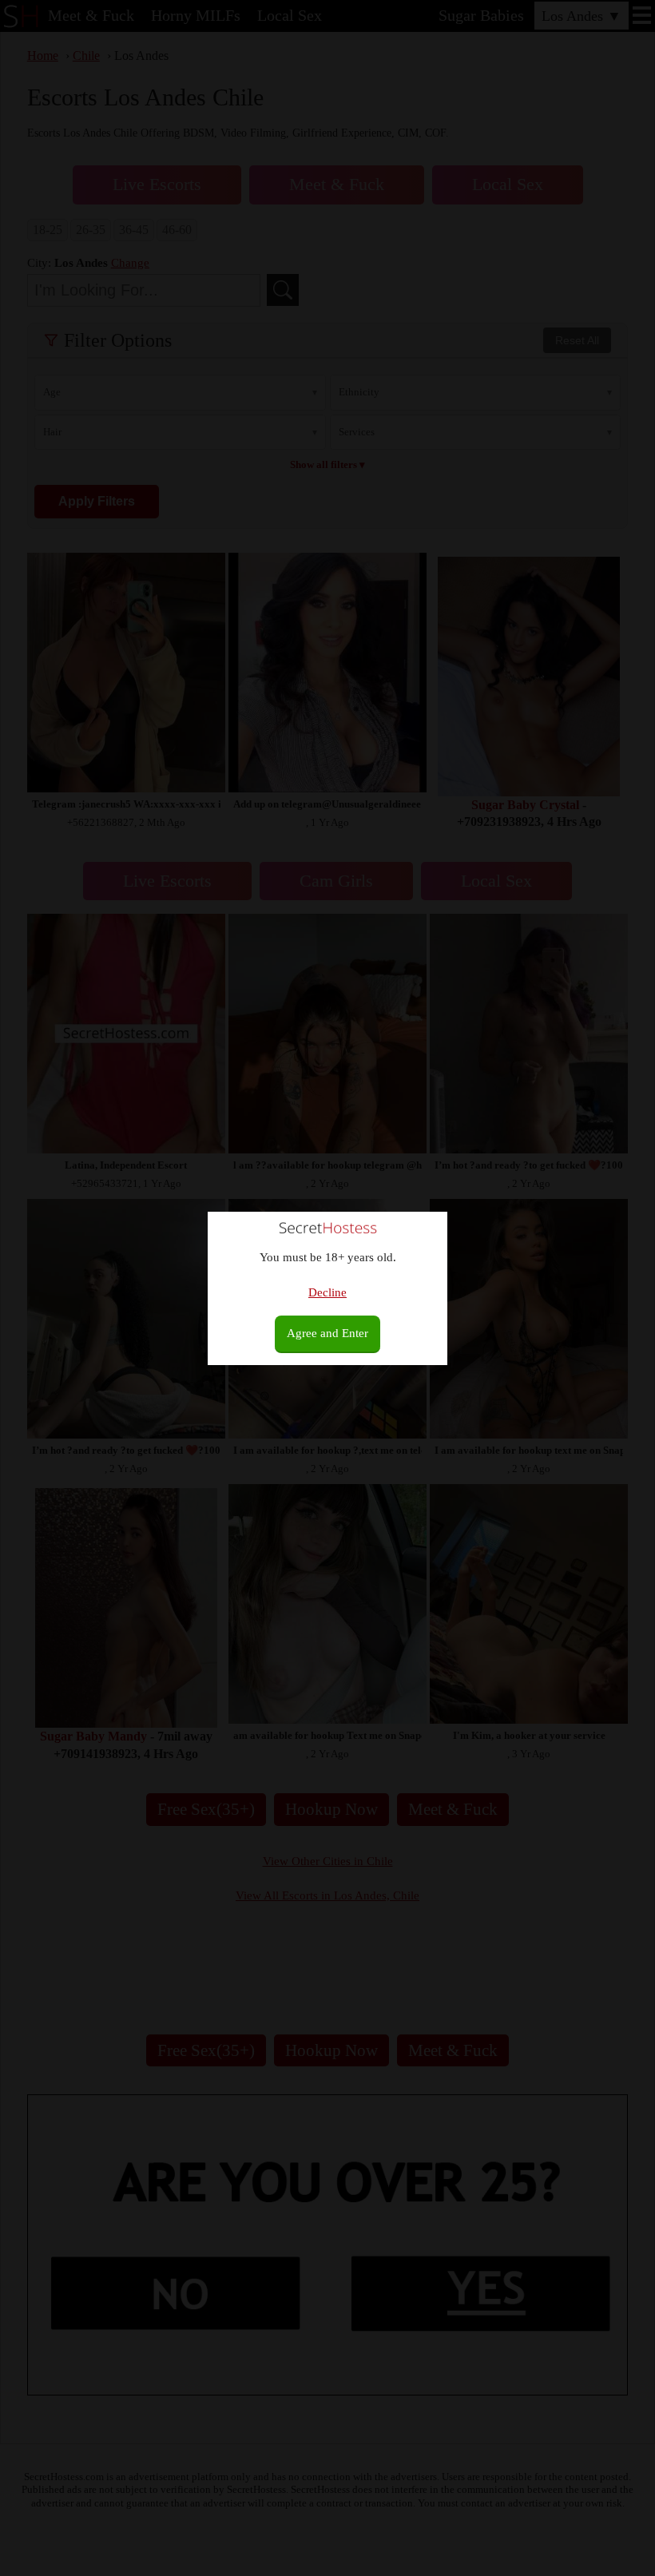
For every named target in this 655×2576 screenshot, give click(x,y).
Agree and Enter (327, 1333)
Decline (327, 1292)
